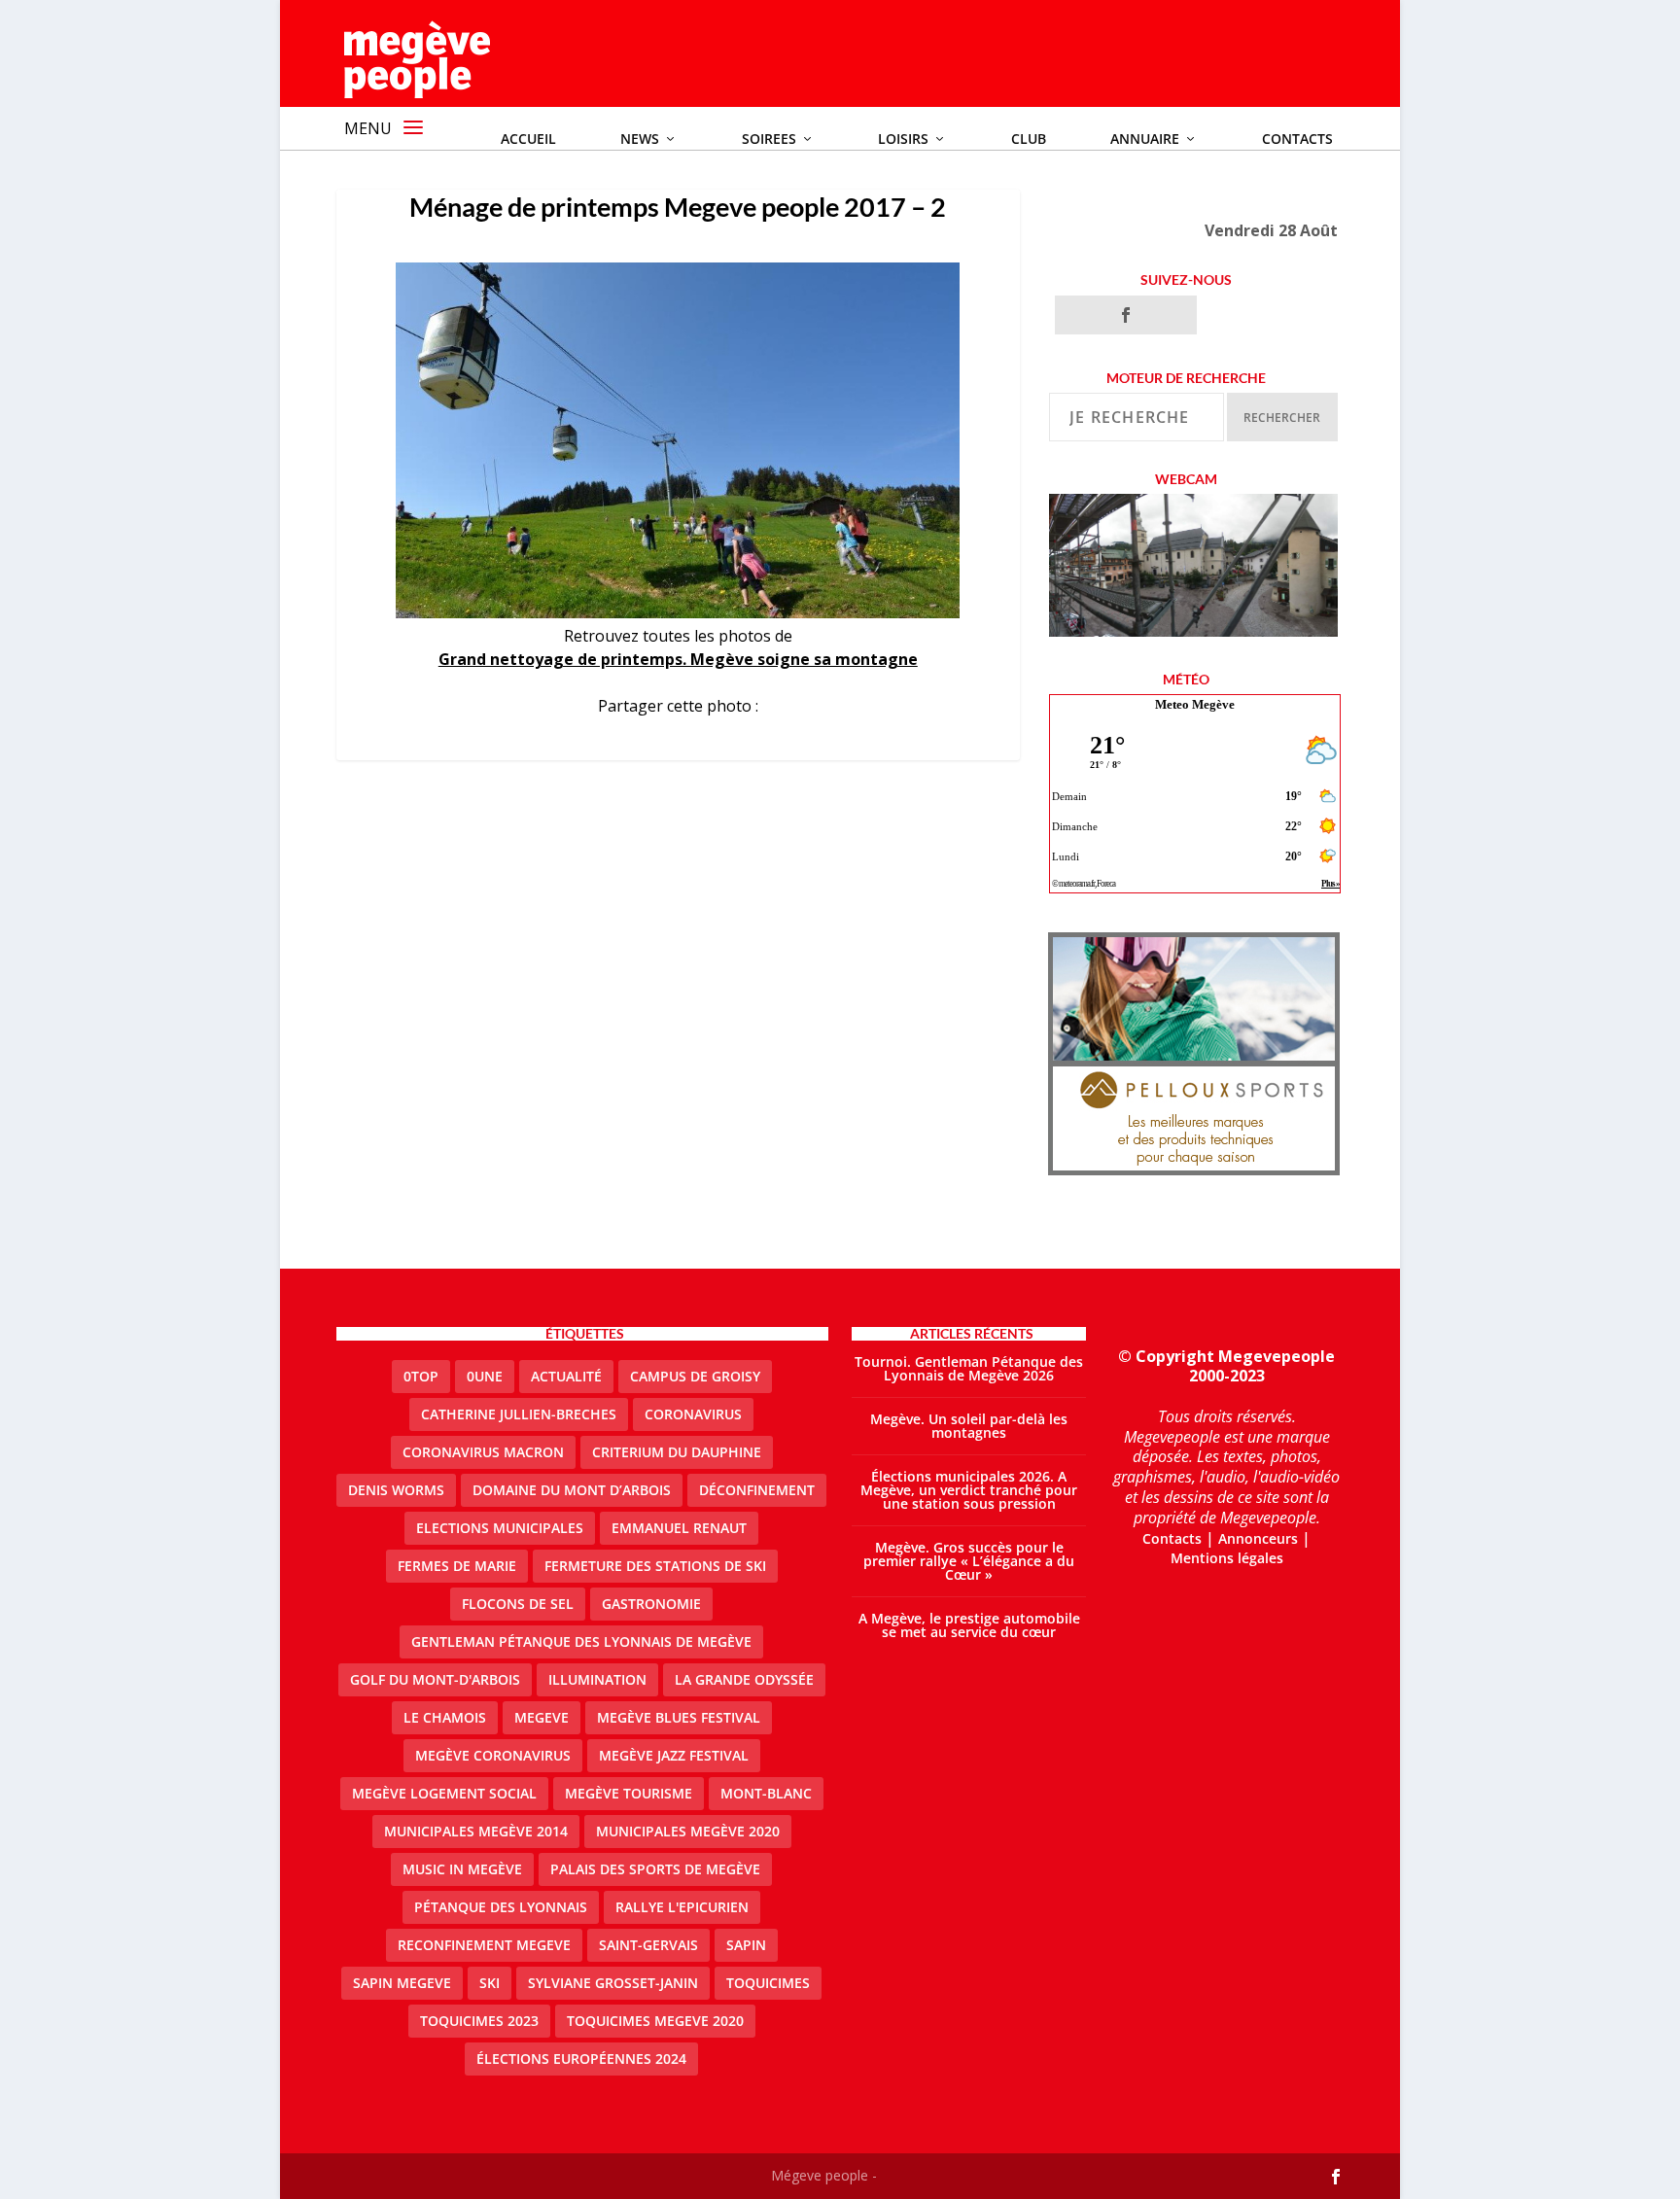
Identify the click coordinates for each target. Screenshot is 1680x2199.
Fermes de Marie (457, 1566)
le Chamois (445, 1717)
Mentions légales (1227, 1558)
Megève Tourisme (629, 1793)
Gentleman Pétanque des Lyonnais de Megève (581, 1641)
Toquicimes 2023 (479, 2021)
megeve (542, 1717)
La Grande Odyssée (744, 1679)
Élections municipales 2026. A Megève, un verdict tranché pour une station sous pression (969, 1490)
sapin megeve (402, 1983)
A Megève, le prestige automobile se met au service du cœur (969, 1625)
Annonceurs (1258, 1538)
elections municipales (500, 1528)
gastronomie (651, 1604)
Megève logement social (444, 1793)
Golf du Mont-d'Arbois (435, 1679)
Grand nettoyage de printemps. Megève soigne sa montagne (678, 659)
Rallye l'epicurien (682, 1907)
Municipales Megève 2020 (688, 1831)
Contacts (1297, 139)
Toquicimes (768, 1983)
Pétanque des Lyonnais (501, 1907)
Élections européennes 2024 (581, 2059)
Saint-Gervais (648, 1945)
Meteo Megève (1195, 704)
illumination (597, 1679)
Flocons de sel (518, 1604)
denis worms (396, 1490)
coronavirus (693, 1414)
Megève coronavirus (493, 1755)
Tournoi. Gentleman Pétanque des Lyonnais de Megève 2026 (969, 1368)
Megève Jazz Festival (674, 1755)
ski (490, 1983)
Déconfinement (757, 1490)
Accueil (528, 139)
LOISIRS (903, 139)
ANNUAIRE (1145, 139)
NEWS (640, 139)
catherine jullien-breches (519, 1414)
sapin (746, 1945)
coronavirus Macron (483, 1452)
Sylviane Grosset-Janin (613, 1983)
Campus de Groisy (695, 1376)
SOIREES (769, 139)
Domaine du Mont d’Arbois (572, 1490)
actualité (566, 1376)
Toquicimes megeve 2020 (655, 2021)
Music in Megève (462, 1869)
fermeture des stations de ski (655, 1566)
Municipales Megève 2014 (476, 1831)
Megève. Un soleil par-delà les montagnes (969, 1426)
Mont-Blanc (766, 1793)
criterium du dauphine (677, 1452)
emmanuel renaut (679, 1528)
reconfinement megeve (484, 1945)
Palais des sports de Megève (655, 1869)
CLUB (1029, 139)
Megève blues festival (679, 1717)
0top (421, 1376)
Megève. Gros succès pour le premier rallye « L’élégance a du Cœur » (969, 1561)
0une (485, 1376)
